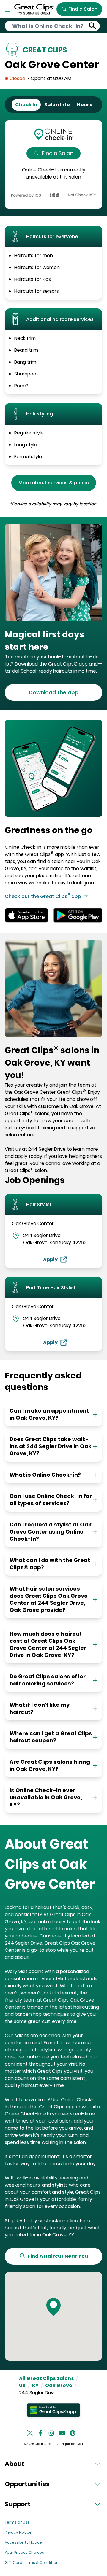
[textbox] (53, 641)
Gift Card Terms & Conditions (33, 2563)
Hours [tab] (85, 105)
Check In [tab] (26, 105)
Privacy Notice (18, 2532)
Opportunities (27, 2484)
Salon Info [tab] (57, 105)
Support (18, 2504)
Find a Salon (58, 153)
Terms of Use (17, 2522)
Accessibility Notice (23, 2542)
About (15, 2464)
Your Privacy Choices (24, 2552)
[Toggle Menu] (8, 9)
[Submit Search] (93, 26)
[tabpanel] (53, 165)
